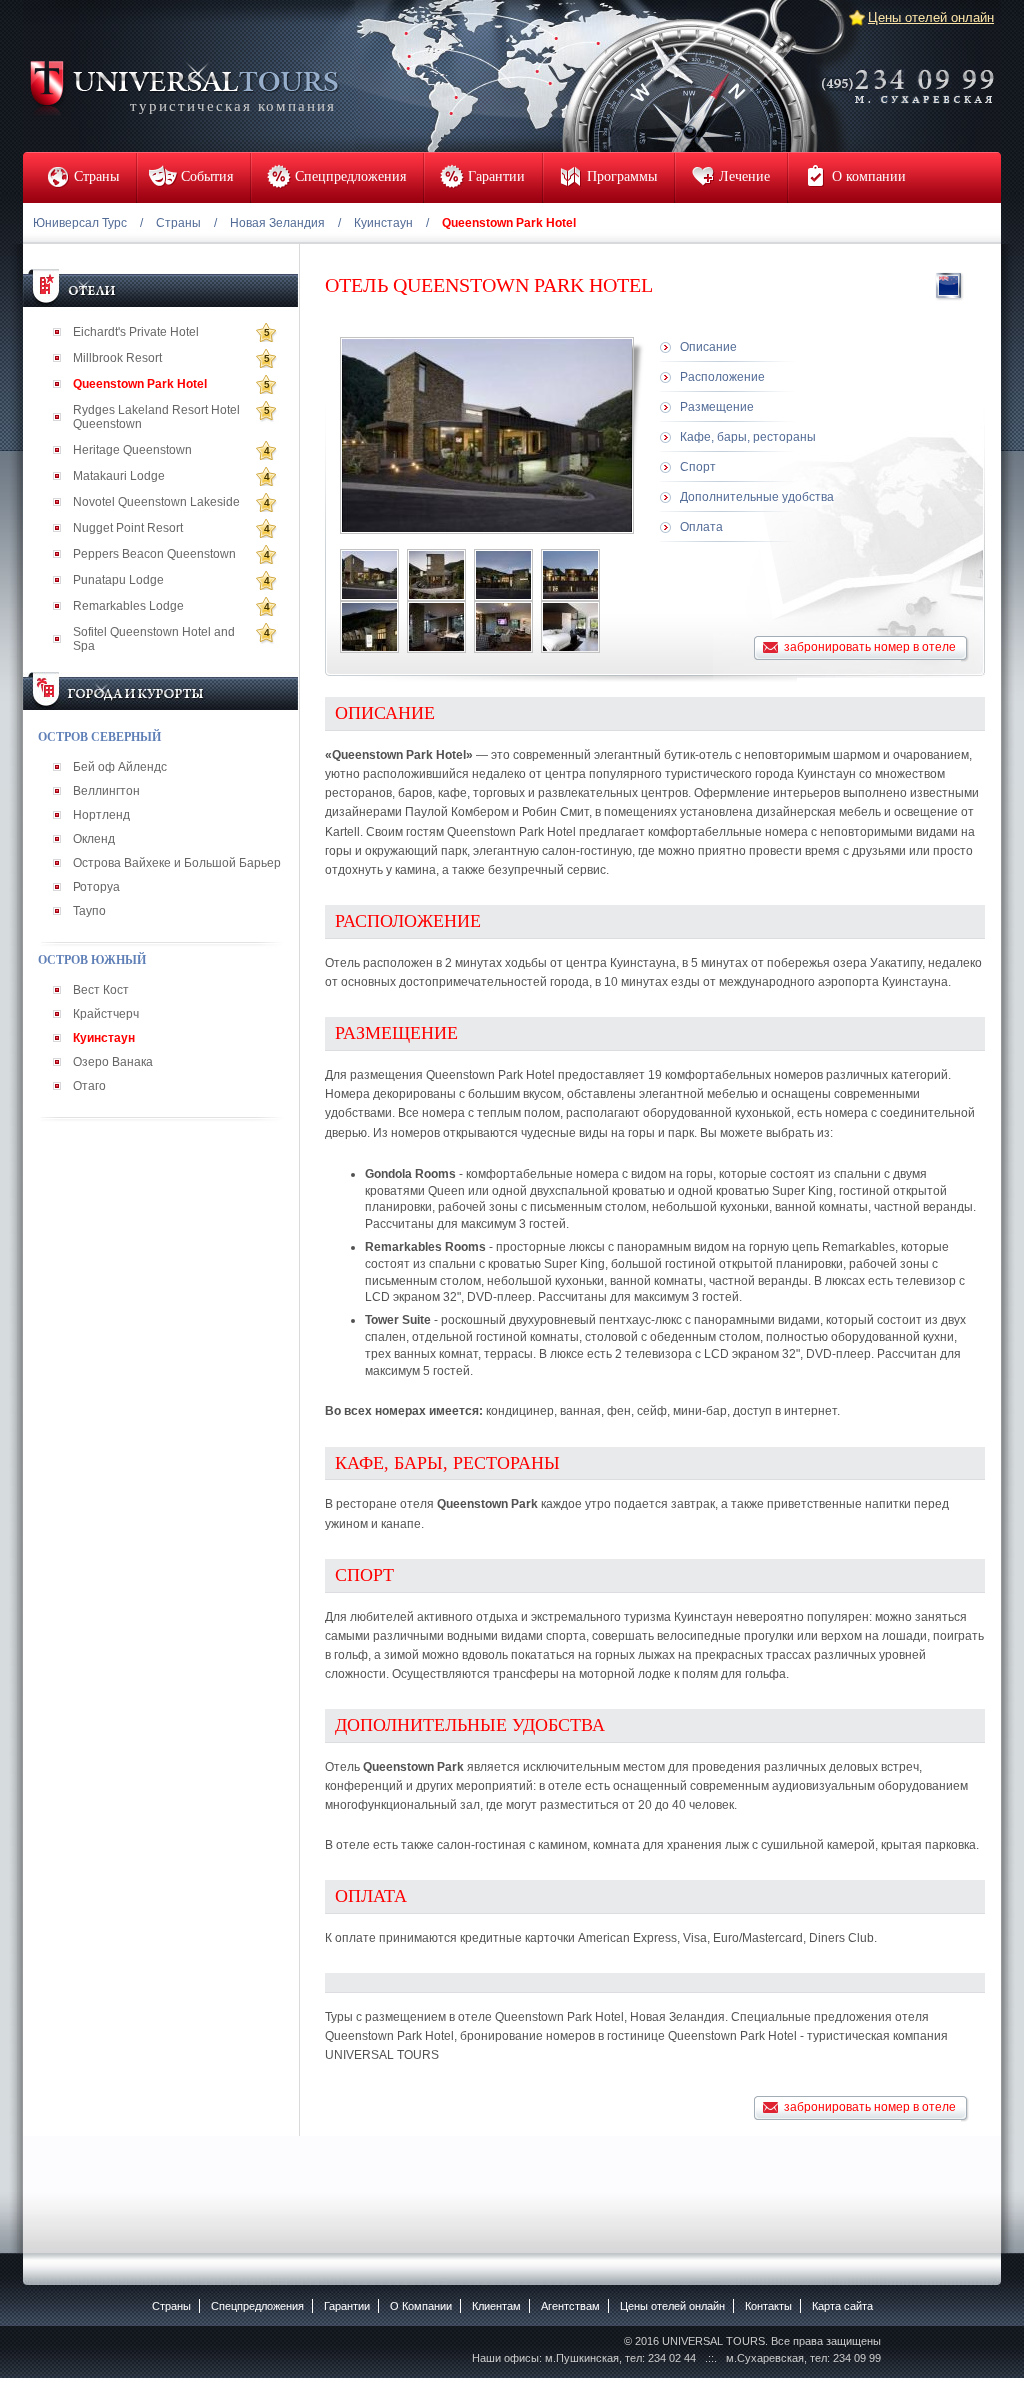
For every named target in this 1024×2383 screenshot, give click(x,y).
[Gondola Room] (570, 627)
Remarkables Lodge (128, 606)
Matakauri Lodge (119, 476)
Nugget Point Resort (128, 528)
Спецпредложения (257, 2306)
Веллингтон (106, 791)
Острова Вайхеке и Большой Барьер (177, 863)
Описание (708, 347)
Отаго (89, 1086)
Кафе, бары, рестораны (748, 437)
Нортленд (101, 815)
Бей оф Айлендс (120, 767)
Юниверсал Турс (80, 223)
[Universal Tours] (183, 86)
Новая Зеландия (277, 223)
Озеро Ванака (113, 1062)
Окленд (94, 839)
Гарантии (347, 2306)
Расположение (722, 377)
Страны (178, 223)
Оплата (701, 527)
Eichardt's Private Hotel (136, 332)
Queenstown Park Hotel (140, 384)
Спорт (698, 467)
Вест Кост (101, 990)
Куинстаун (383, 223)
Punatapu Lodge (118, 580)
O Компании (421, 2306)
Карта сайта (842, 2306)
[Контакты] (914, 73)
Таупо (89, 911)
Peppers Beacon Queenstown (154, 554)
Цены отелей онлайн (931, 17)
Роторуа (96, 887)
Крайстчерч (106, 1014)
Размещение (717, 407)
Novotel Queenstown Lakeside (156, 502)
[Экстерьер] (369, 575)
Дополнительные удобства (757, 497)
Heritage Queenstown (132, 450)
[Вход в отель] (369, 627)
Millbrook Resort (117, 358)
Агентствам (570, 2306)
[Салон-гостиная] (436, 627)
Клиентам (496, 2306)
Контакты (768, 2306)
